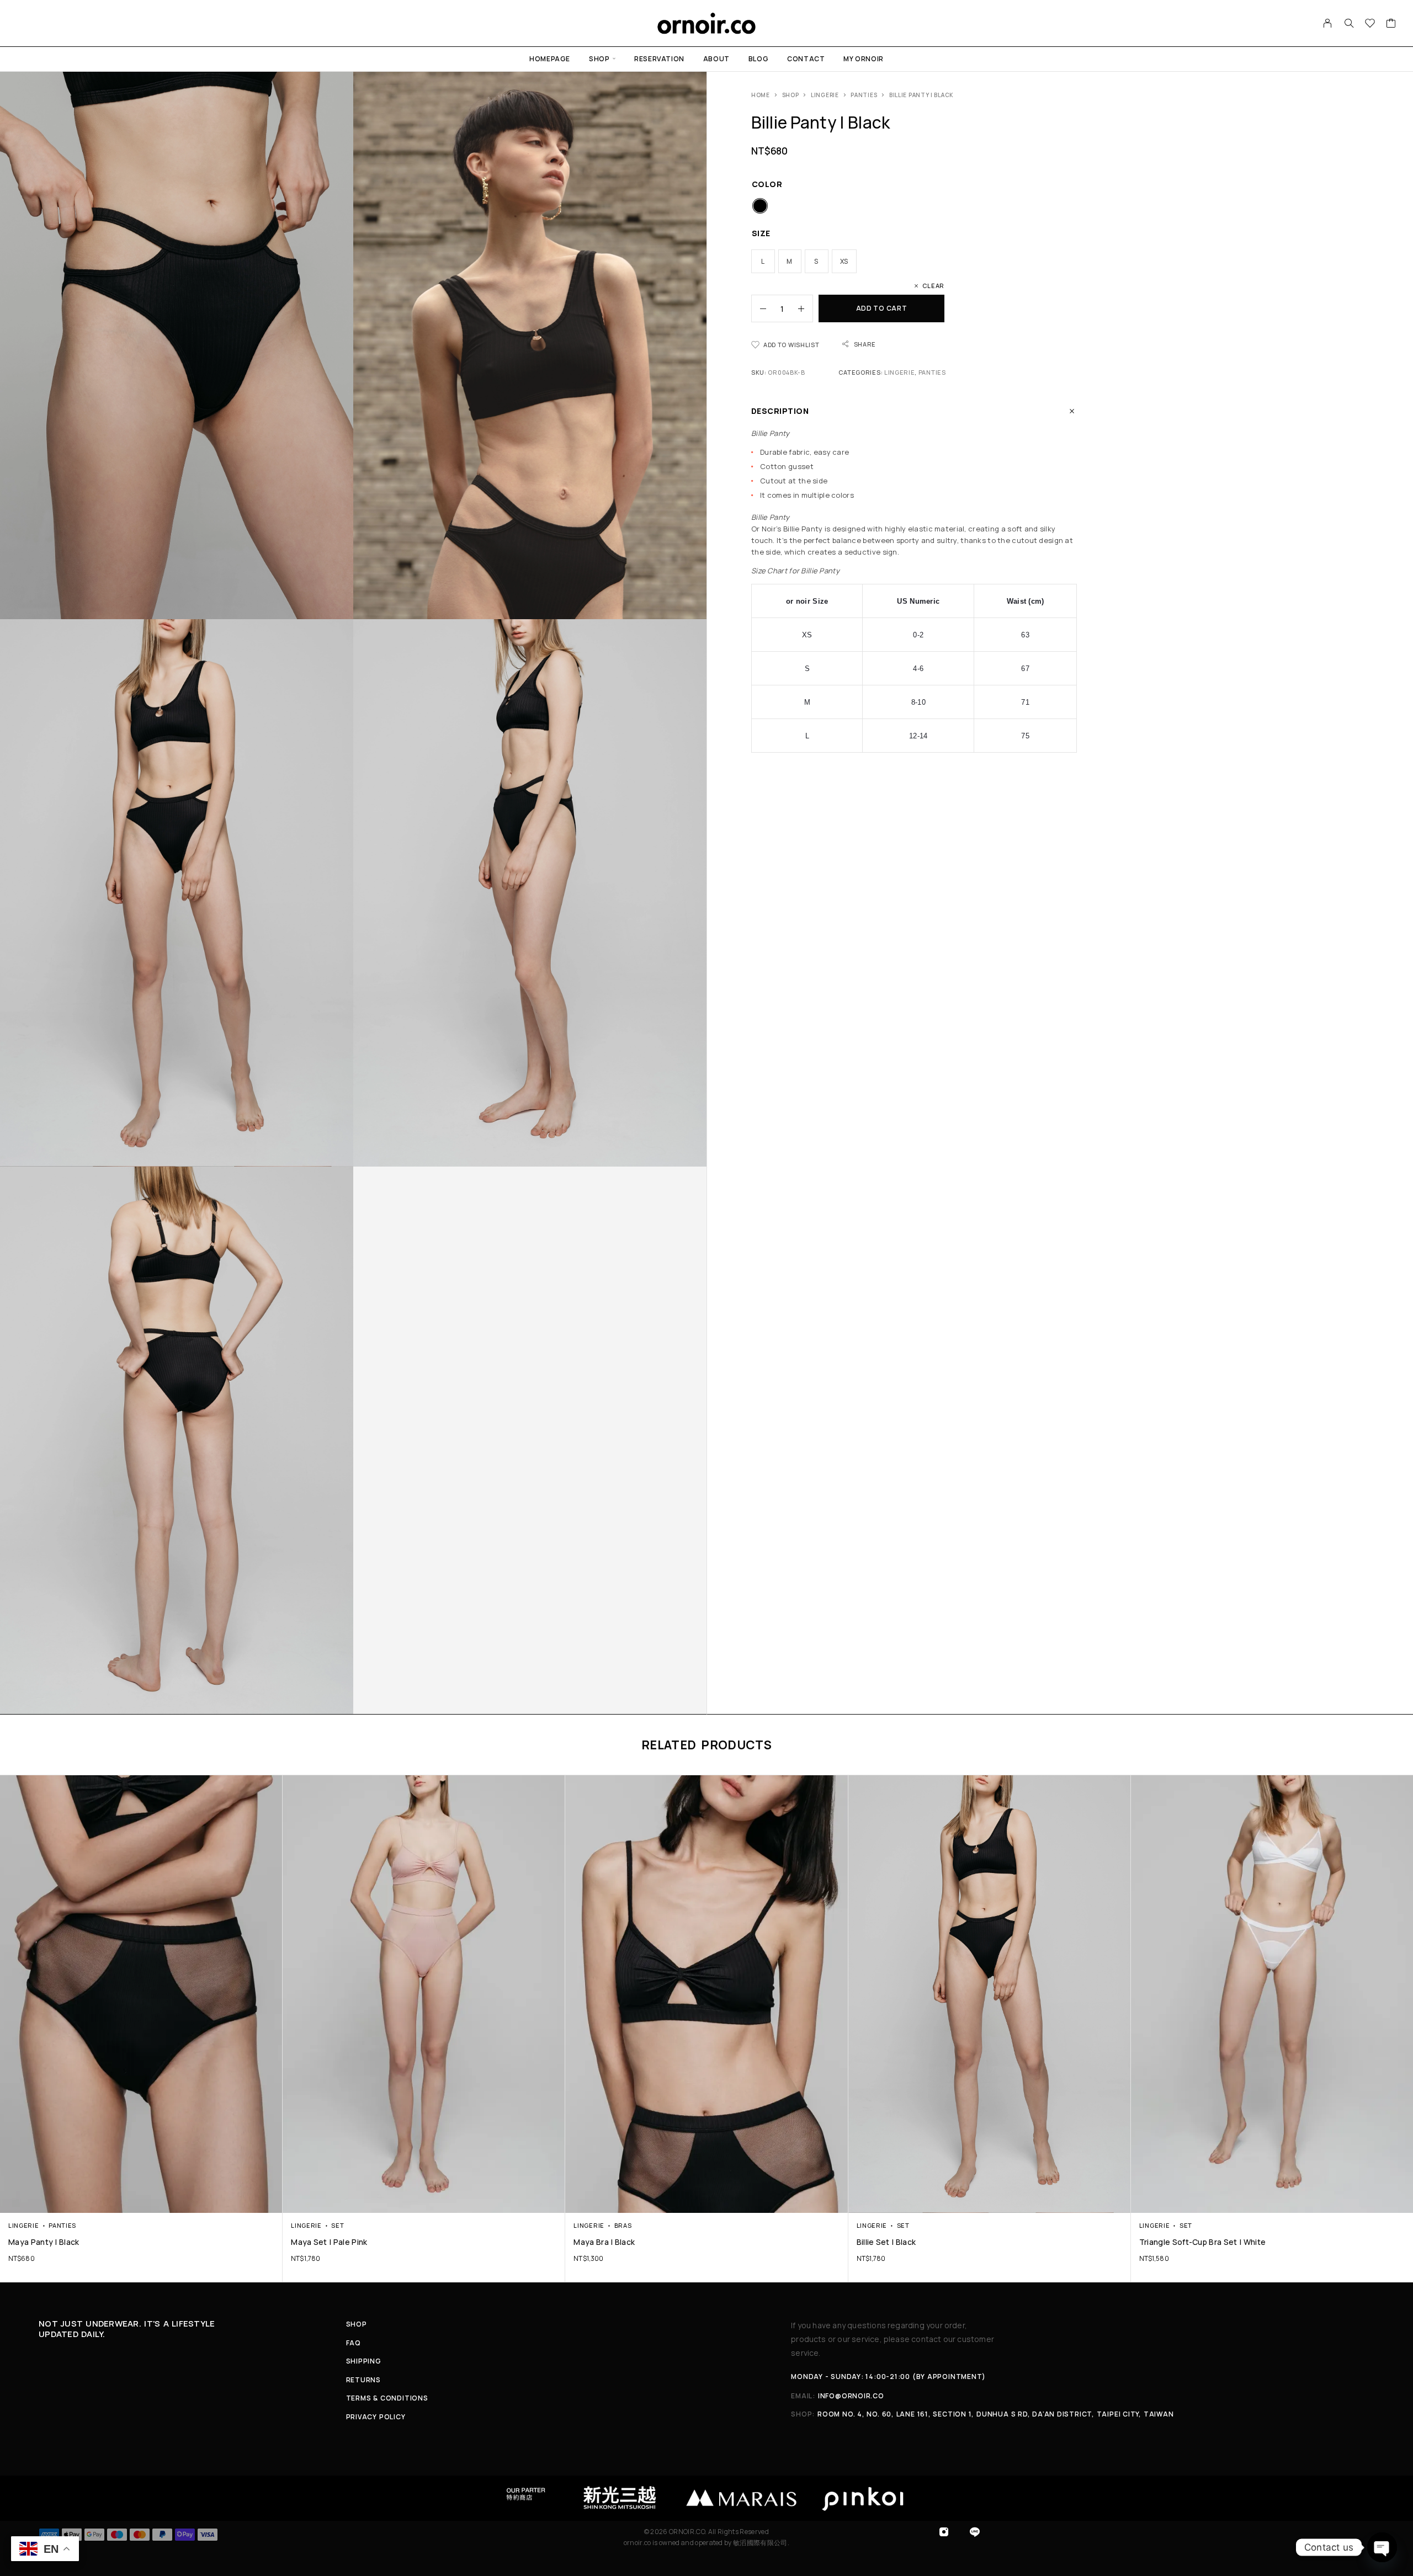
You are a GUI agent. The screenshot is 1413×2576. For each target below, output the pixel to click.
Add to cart (882, 308)
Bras (623, 2225)
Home (761, 95)
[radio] (760, 206)
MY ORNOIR (863, 59)
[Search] (1349, 23)
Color (767, 184)
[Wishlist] (1370, 24)
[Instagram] (944, 2532)
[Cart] (1391, 24)
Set (338, 2225)
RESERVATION (659, 59)
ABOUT (716, 59)
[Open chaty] (1382, 2547)
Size (761, 233)
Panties (864, 95)
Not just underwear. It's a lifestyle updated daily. (127, 2329)
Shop (791, 95)
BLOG (758, 59)
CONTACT (806, 59)
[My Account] (1328, 23)
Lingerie (825, 95)
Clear (933, 286)
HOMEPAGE (550, 59)
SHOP (599, 59)
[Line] (975, 2532)
